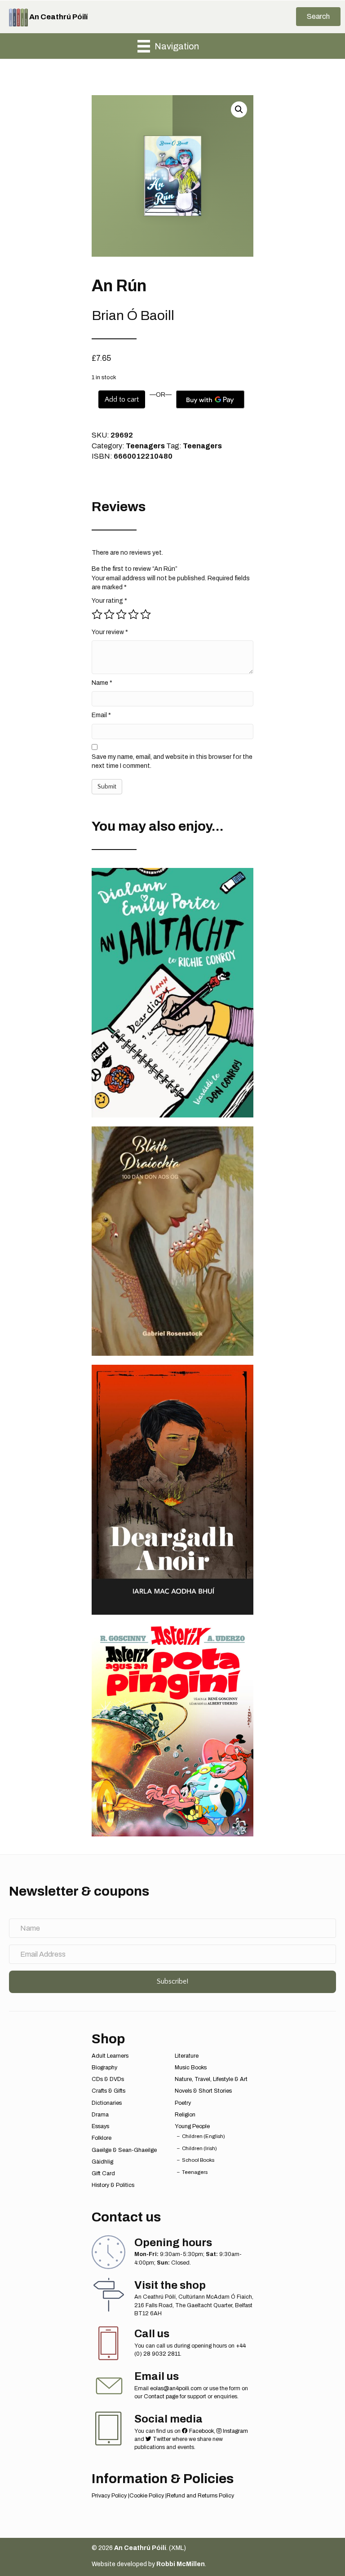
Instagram (235, 2431)
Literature (187, 2056)
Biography (104, 2068)
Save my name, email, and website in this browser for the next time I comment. (172, 761)
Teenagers (145, 446)
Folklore (102, 2138)
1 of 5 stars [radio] (97, 614)
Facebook (201, 2431)
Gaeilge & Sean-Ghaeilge (124, 2150)
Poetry (183, 2103)
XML (177, 2548)
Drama (100, 2115)
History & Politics (113, 2185)
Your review (110, 632)
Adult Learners (110, 2056)
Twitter (161, 2439)
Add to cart (122, 399)
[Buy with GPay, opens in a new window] (210, 399)
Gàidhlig (102, 2162)
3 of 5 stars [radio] (121, 614)
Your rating (109, 601)
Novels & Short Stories (203, 2091)
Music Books (191, 2068)
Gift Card (103, 2173)
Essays (100, 2126)
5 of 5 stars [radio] (146, 614)
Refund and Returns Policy (200, 2496)
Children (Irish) (199, 2148)
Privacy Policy (109, 2496)
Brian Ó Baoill (133, 315)
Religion (185, 2115)
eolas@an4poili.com (176, 2388)
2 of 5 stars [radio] (109, 614)
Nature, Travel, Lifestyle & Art (211, 2079)
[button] (318, 17)
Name (102, 683)
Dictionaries (107, 2103)
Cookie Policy (147, 2496)
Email (101, 715)
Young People (192, 2126)
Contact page (161, 2396)
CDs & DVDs (108, 2079)
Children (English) (203, 2136)
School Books (198, 2160)
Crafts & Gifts (108, 2091)
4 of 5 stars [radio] (133, 614)
